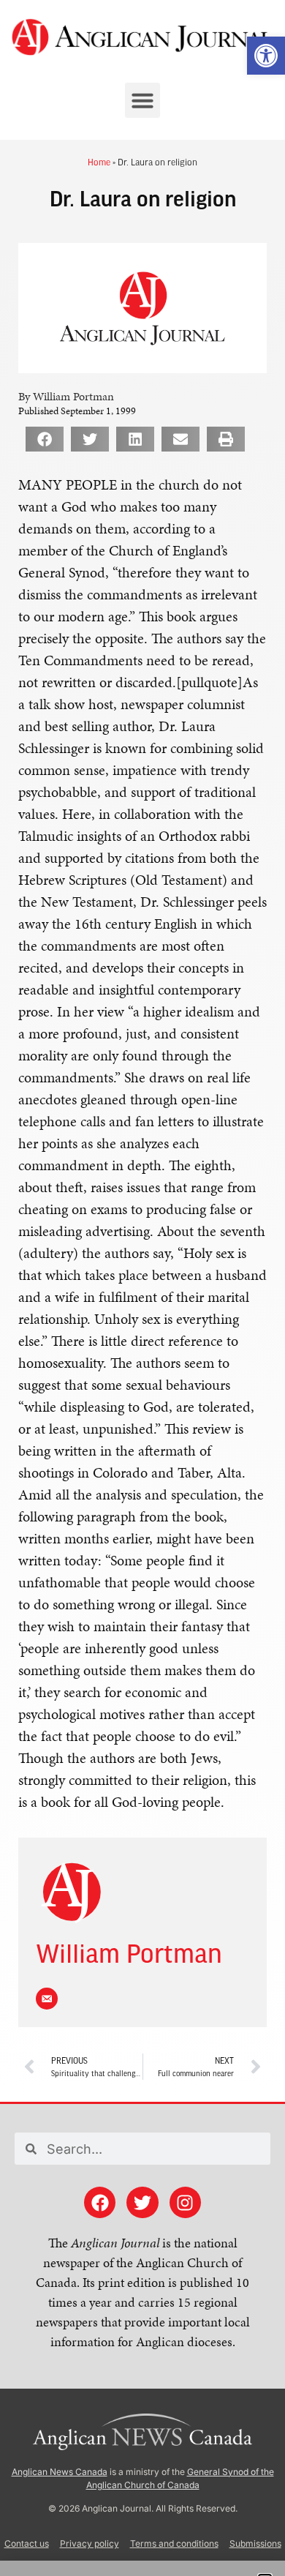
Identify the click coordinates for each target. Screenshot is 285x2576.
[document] (142, 1288)
